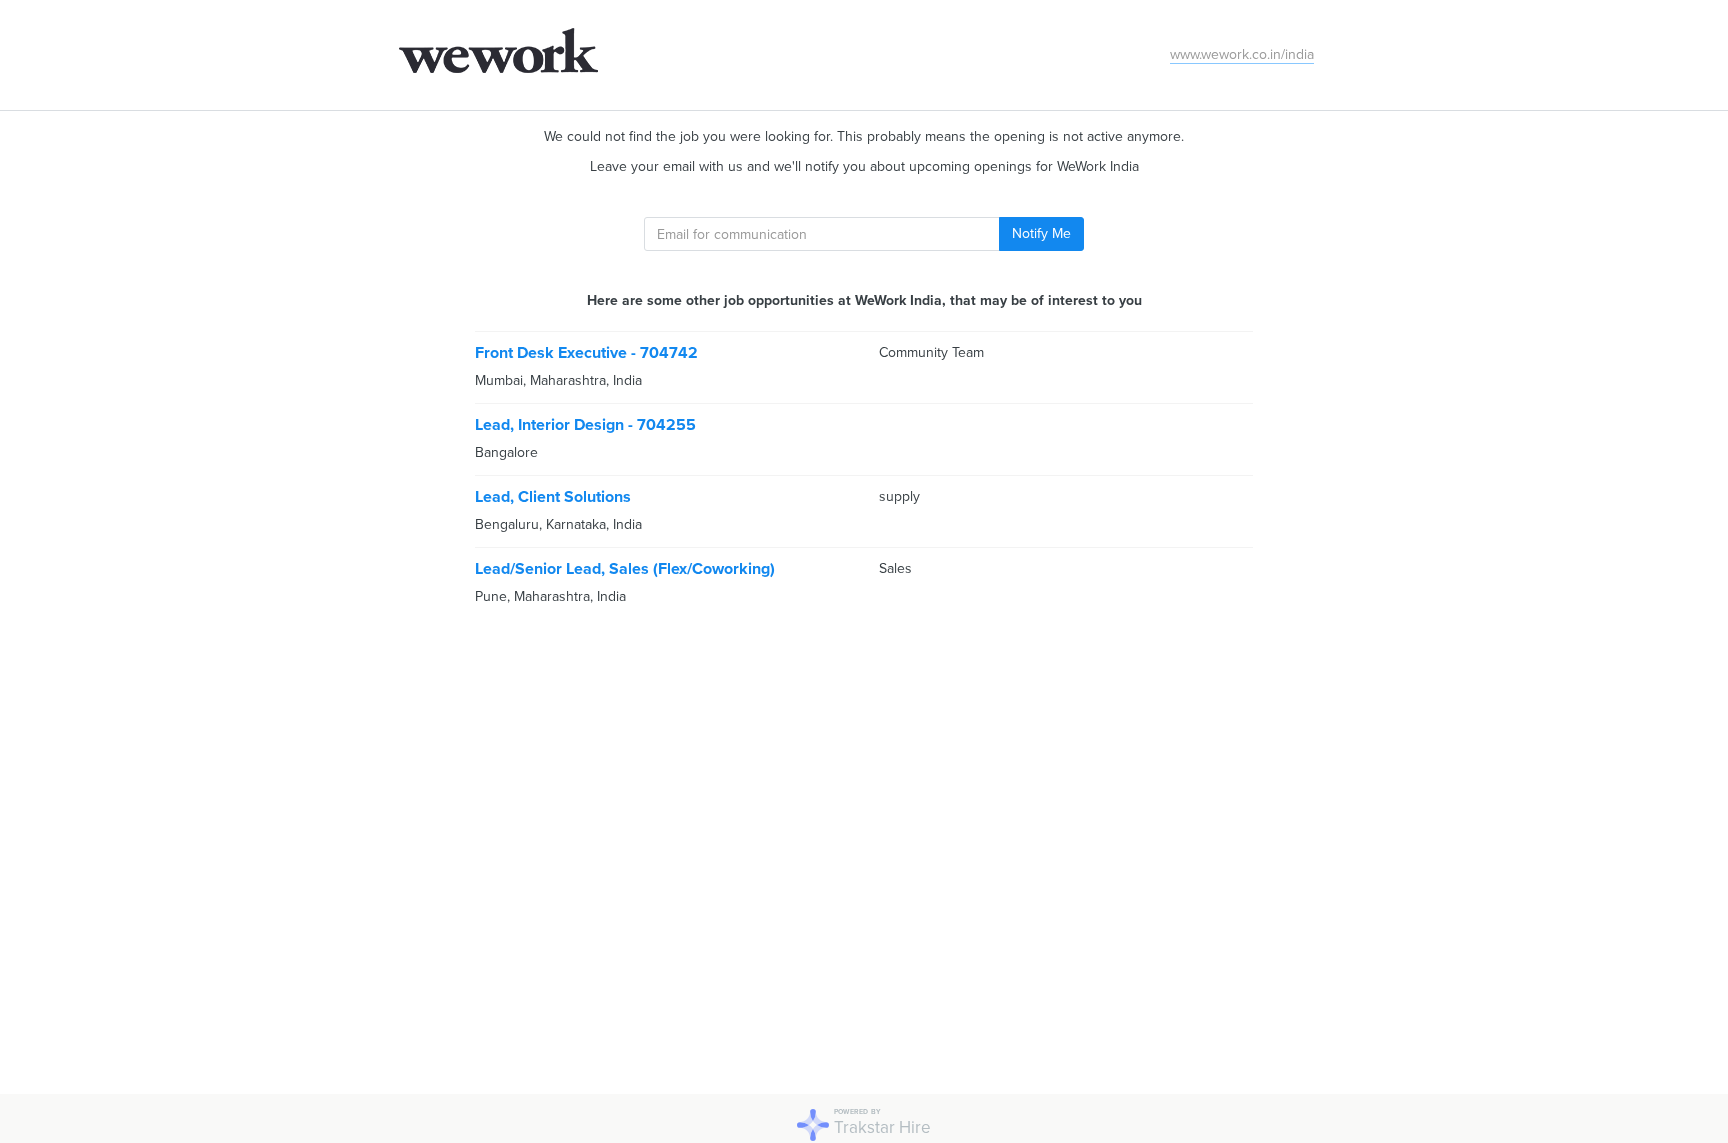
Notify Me (1041, 233)
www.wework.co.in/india (1242, 54)
